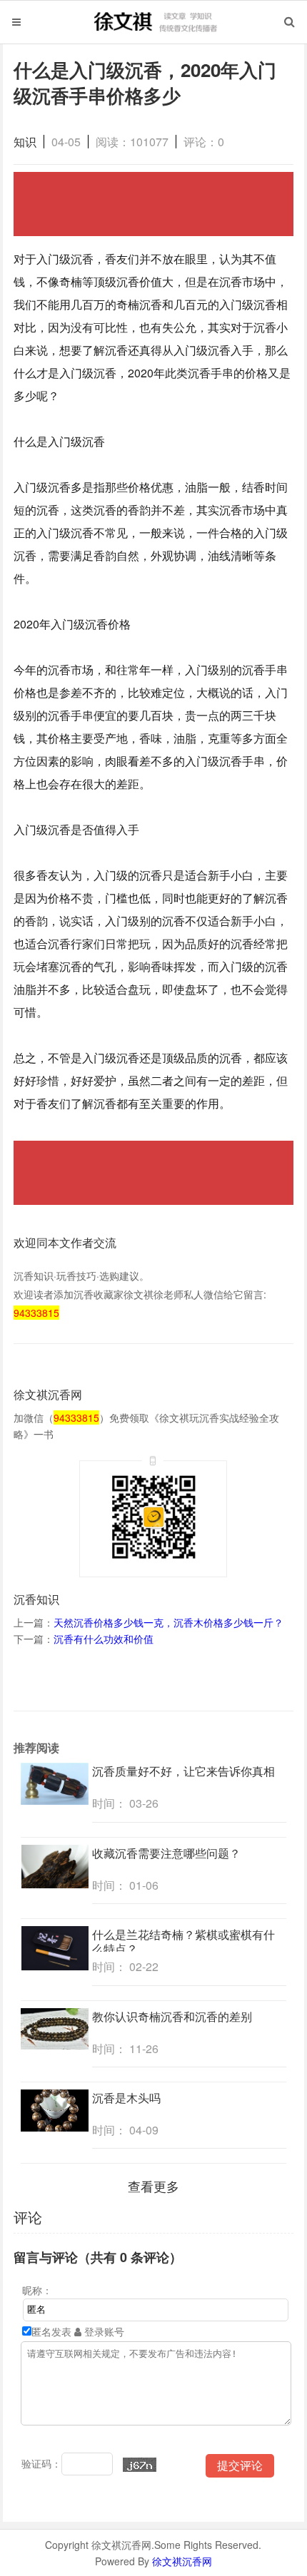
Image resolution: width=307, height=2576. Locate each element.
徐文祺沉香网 (182, 2561)
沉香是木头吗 (126, 2098)
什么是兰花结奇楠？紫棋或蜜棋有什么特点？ (183, 1941)
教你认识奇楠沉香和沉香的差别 (172, 2016)
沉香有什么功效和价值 (104, 1639)
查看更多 (153, 2186)
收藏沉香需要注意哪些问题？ (166, 1853)
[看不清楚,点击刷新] (140, 2465)
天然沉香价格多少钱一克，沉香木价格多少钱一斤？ (168, 1622)
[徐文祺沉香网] (153, 34)
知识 (25, 142)
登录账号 (103, 2331)
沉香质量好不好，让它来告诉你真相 (183, 1771)
